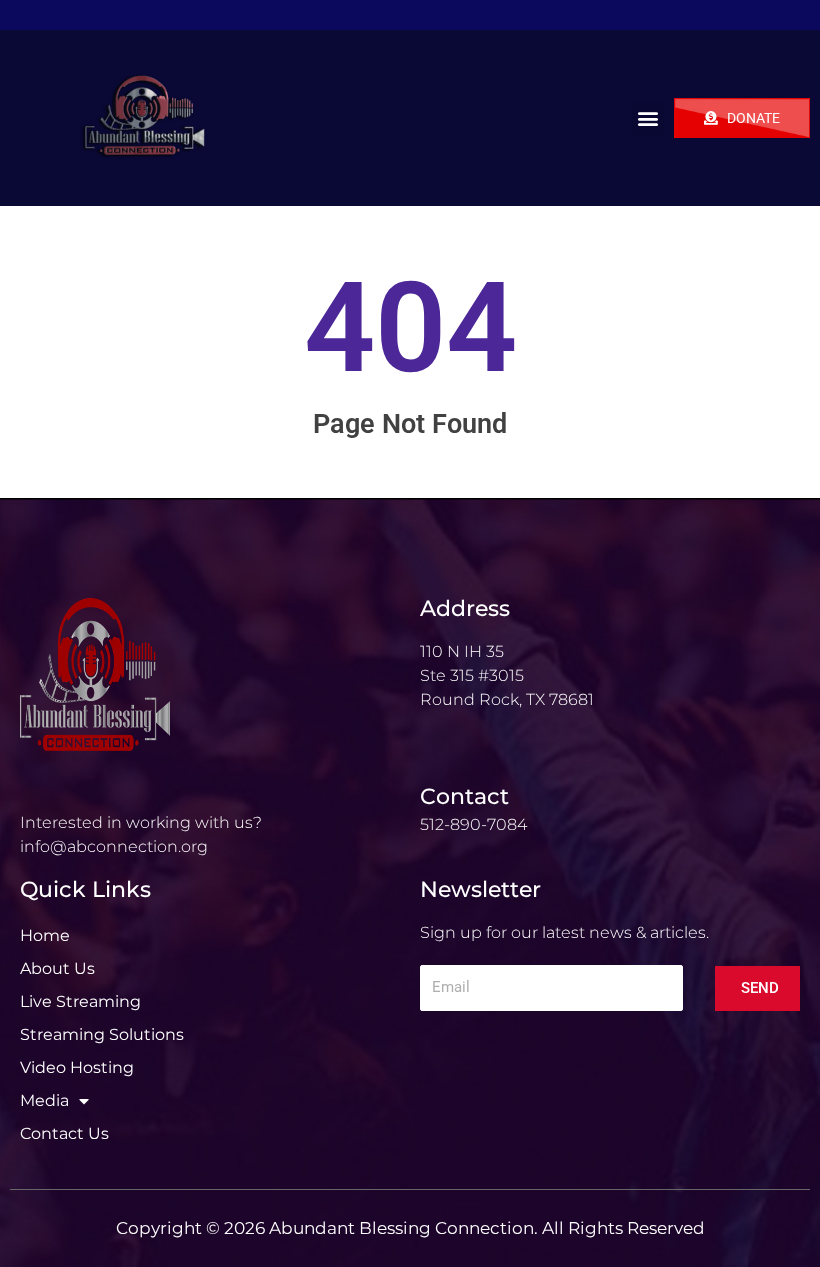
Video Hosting (77, 1067)
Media (44, 1100)
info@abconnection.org (114, 846)
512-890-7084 (473, 824)
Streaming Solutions (102, 1034)
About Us (57, 968)
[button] (647, 118)
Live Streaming (80, 1001)
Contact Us (64, 1133)
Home (45, 935)
